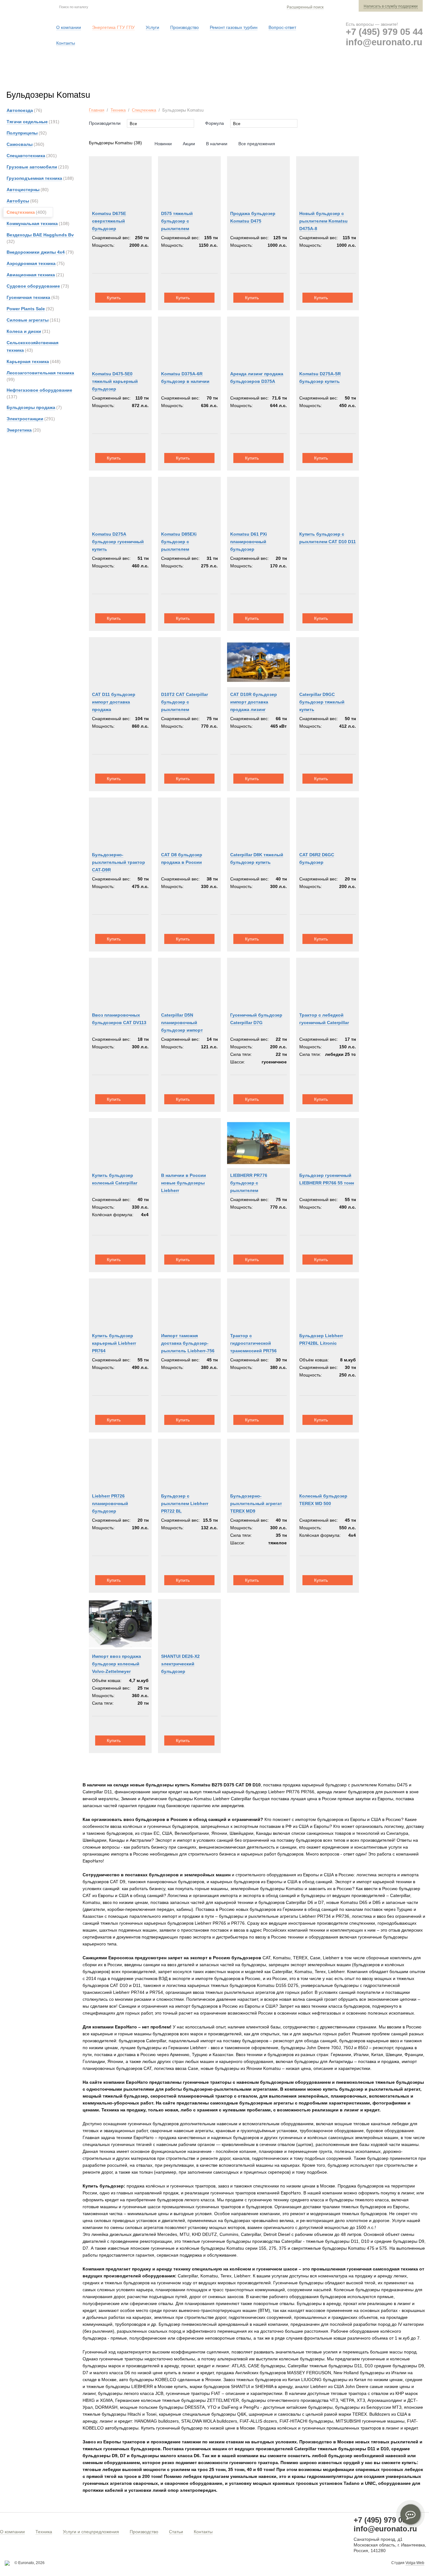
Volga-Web (415, 2563)
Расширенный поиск (305, 7)
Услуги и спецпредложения (91, 2532)
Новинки (163, 144)
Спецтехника (144, 110)
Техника (118, 110)
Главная (97, 110)
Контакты (203, 2532)
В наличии (217, 144)
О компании (12, 2532)
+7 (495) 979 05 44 (384, 32)
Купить (114, 298)
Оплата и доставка (329, 75)
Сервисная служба (267, 75)
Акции (189, 144)
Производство (144, 2532)
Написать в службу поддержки (391, 6)
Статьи (176, 2532)
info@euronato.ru (384, 42)
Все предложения (257, 144)
